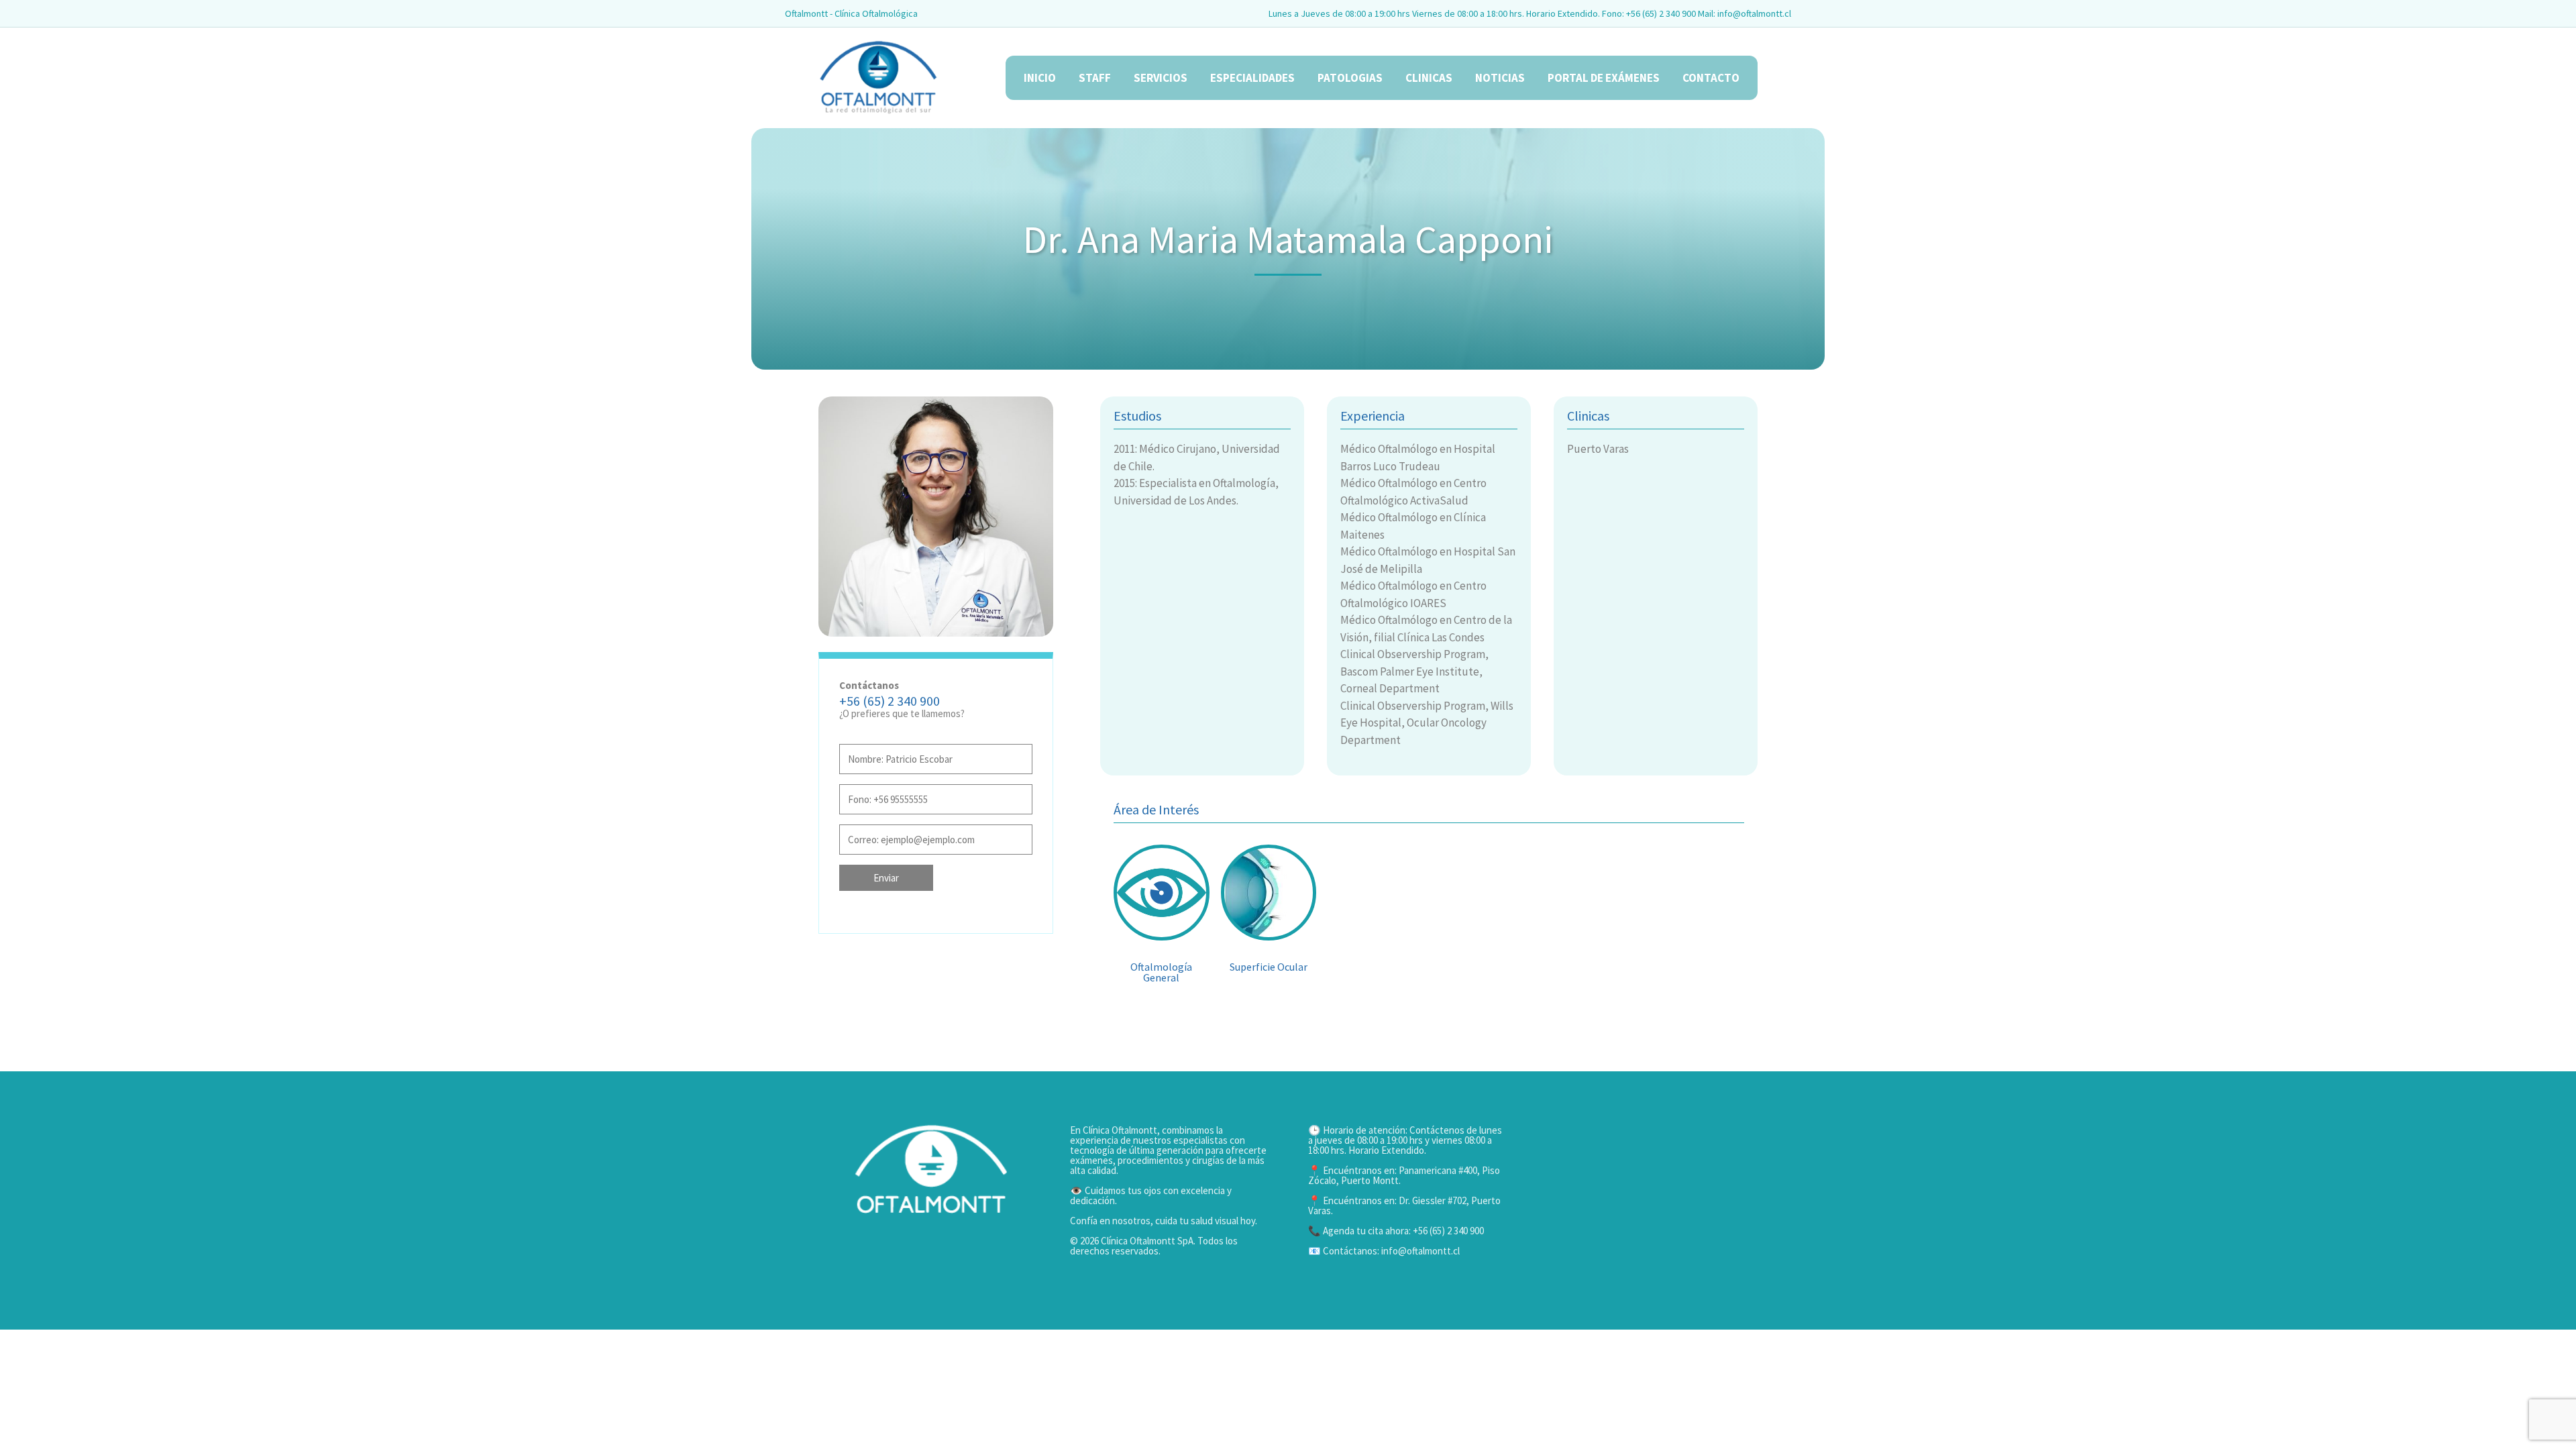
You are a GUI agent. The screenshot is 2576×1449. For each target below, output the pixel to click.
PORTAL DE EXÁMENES (1604, 78)
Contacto (1711, 78)
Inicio (1040, 78)
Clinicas (1429, 78)
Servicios (1161, 78)
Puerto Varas (1598, 449)
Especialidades (1252, 78)
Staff (1095, 78)
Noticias (1500, 78)
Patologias (1350, 78)
